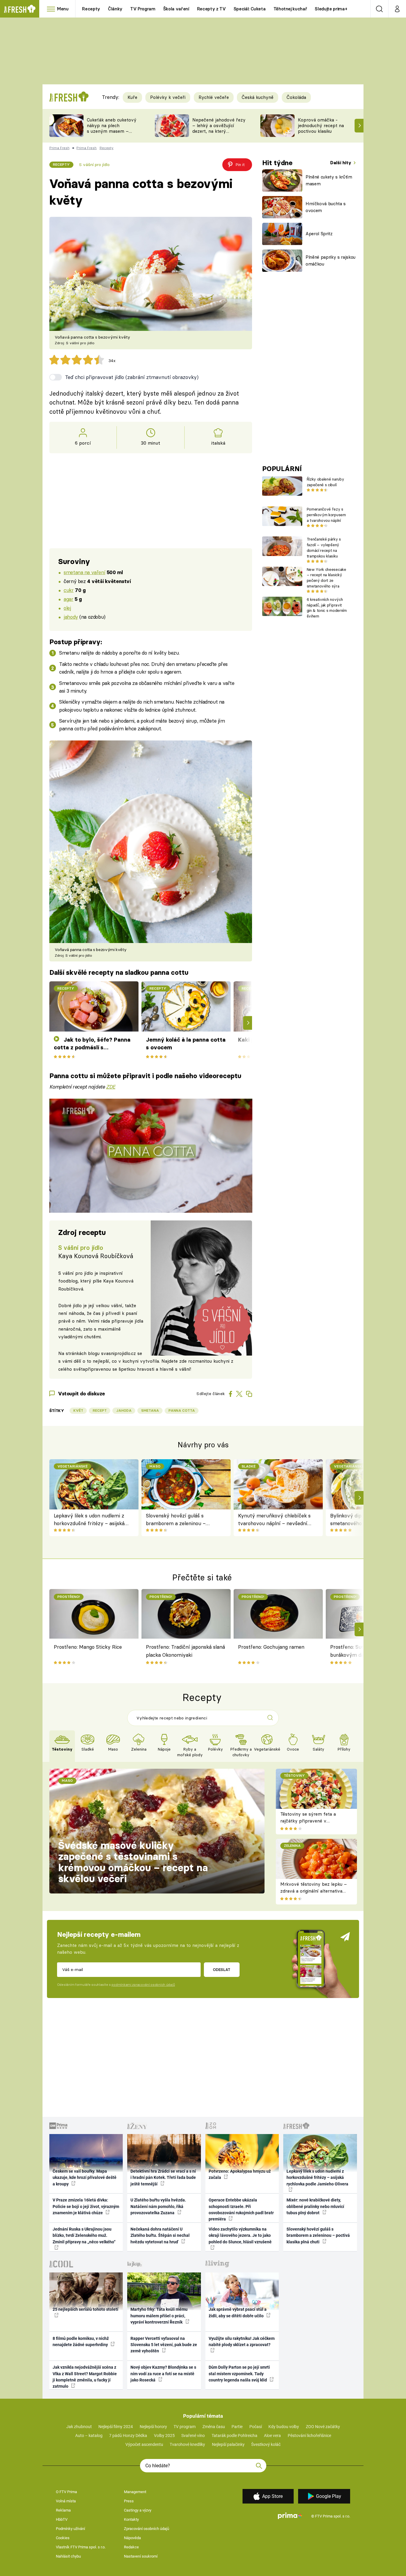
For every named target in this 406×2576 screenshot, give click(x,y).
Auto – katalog (89, 2436)
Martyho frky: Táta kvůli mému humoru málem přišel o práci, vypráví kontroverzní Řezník (159, 2316)
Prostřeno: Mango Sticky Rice (88, 1647)
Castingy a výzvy (138, 2510)
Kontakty (131, 2519)
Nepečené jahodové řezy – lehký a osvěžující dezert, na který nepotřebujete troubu (219, 128)
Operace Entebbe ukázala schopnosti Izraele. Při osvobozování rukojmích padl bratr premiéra (241, 2209)
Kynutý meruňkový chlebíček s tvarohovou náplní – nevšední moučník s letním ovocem (274, 1520)
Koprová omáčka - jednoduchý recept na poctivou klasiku (321, 125)
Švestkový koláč (266, 2444)
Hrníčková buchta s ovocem (326, 207)
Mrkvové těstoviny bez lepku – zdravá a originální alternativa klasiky (314, 1891)
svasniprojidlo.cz (118, 1353)
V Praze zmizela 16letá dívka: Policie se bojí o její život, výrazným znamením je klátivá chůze (86, 2206)
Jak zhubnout (79, 2427)
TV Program (143, 9)
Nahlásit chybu (68, 2556)
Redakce (131, 2547)
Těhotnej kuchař (290, 9)
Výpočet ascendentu (144, 2444)
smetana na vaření (84, 572)
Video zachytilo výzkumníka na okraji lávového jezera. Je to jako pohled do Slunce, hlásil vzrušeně (240, 2235)
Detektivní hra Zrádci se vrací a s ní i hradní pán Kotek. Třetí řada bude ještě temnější (163, 2178)
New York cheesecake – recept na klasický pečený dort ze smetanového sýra (326, 578)
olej (67, 608)
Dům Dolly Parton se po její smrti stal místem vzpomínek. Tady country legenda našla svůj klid (239, 2374)
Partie (237, 2427)
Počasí (256, 2427)
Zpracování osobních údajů (147, 2529)
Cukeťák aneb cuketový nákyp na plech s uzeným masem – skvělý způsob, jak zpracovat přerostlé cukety (112, 134)
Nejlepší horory (153, 2427)
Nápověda (132, 2538)
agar (68, 599)
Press (129, 2501)
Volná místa (66, 2501)
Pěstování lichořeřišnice (309, 2436)
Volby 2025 (164, 2436)
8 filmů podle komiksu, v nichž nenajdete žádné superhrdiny (81, 2342)
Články (115, 9)
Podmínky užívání (70, 2529)
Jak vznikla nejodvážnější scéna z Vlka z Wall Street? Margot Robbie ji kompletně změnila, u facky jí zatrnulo (85, 2377)
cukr (69, 590)
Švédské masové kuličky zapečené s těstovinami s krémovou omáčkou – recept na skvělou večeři (133, 1862)
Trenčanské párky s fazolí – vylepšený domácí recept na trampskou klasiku (324, 547)
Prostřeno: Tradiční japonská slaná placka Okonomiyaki (185, 1651)
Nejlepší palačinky (228, 2444)
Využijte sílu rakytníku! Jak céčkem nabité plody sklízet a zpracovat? (242, 2342)
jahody (71, 617)
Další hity (341, 163)
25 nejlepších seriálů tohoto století (85, 2309)
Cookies (63, 2538)
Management (135, 2492)
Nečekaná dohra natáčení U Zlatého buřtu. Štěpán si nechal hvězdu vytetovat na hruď (160, 2235)
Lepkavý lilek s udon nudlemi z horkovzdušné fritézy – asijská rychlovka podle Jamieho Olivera (92, 1520)
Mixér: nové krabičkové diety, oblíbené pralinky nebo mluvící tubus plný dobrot (315, 2206)
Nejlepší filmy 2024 (116, 2427)
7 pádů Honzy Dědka (128, 2436)
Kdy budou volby (284, 2427)
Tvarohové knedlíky (187, 2444)
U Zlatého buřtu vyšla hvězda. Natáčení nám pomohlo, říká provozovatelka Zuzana (158, 2206)
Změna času (214, 2427)
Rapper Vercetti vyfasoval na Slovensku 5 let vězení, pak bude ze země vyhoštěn (164, 2345)
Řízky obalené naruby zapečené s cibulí (325, 482)
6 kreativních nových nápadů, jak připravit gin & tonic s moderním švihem (327, 608)
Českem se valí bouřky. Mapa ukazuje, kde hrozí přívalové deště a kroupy (85, 2178)
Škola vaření (176, 9)
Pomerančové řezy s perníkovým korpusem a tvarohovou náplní (326, 515)
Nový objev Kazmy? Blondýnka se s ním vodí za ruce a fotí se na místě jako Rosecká (163, 2374)
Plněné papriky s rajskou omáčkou (331, 260)
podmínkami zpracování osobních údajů (143, 1985)
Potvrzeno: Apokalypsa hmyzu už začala (240, 2174)
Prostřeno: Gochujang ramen (271, 1647)
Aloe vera (272, 2436)
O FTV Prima (66, 2492)
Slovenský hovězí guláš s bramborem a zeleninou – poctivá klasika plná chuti (176, 1520)
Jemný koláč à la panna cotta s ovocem (186, 1044)
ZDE (111, 1087)
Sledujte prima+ (331, 9)
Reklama (63, 2510)
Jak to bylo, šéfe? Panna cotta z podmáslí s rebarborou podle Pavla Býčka (92, 1044)
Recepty (91, 9)
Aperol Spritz (319, 234)
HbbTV (62, 2519)
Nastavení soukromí (141, 2556)
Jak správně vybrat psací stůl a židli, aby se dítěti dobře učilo (238, 2312)
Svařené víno (193, 2436)
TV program (185, 2427)
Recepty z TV (211, 9)
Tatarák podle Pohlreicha (235, 2436)
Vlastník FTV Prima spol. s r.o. (81, 2547)
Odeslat (222, 1969)
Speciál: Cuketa (250, 9)
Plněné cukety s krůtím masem (329, 180)
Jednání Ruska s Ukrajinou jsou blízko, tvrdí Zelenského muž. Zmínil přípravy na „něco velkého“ (84, 2235)
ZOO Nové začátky (323, 2427)
